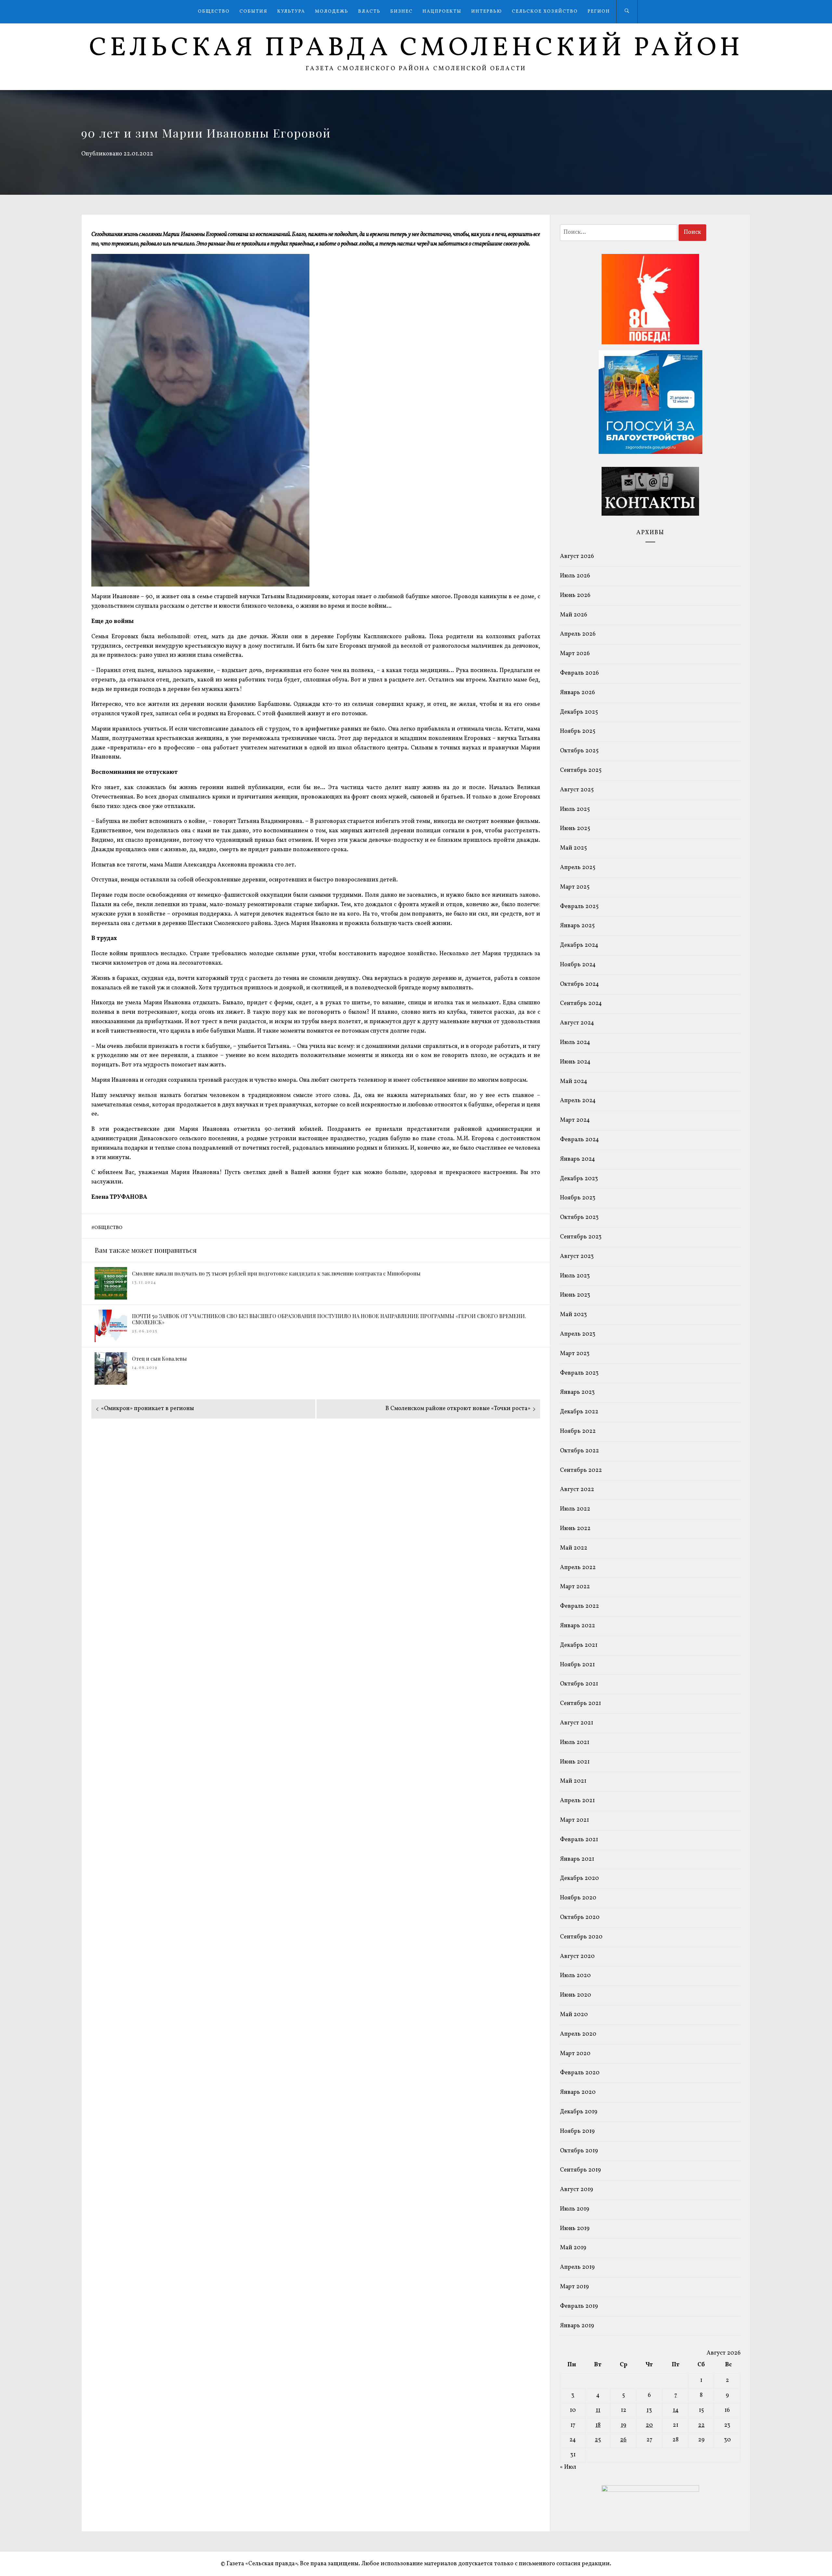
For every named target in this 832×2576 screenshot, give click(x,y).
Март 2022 (575, 1587)
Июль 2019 (575, 2209)
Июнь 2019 (575, 2229)
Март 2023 (575, 1354)
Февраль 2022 (579, 1606)
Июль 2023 (575, 1276)
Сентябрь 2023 (581, 1237)
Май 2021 (573, 1781)
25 (598, 2440)
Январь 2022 (578, 1626)
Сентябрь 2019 (580, 2170)
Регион (599, 12)
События (253, 12)
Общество (214, 12)
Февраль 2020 (580, 2073)
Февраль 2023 (579, 1373)
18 (598, 2425)
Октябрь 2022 (579, 1451)
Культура (291, 12)
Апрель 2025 (578, 868)
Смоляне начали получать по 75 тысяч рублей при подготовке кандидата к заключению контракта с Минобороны (276, 1273)
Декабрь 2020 (579, 1878)
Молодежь (332, 12)
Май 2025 (573, 848)
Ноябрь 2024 (578, 965)
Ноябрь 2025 (578, 731)
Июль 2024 (575, 1043)
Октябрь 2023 (579, 1217)
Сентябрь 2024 (581, 1004)
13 (649, 2410)
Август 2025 (577, 790)
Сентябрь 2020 (581, 1937)
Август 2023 (577, 1256)
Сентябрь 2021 (580, 1704)
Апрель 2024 (578, 1101)
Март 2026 (575, 654)
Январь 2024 (578, 1159)
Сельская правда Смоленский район (416, 48)
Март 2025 (575, 887)
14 (676, 2410)
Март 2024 (575, 1120)
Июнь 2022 (575, 1529)
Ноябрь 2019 (577, 2131)
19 (624, 2425)
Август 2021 (577, 1723)
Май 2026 (574, 615)
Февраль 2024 (579, 1140)
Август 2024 (577, 1023)
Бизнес (402, 12)
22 (701, 2425)
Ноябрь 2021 (577, 1665)
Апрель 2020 (578, 2034)
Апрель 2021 (577, 1801)
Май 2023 (573, 1315)
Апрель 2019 (577, 2267)
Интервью (487, 12)
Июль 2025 (575, 809)
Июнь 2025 (575, 829)
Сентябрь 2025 (581, 770)
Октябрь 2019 (579, 2151)
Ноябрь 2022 (578, 1431)
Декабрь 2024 (579, 945)
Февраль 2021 (579, 1840)
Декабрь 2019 (579, 2112)
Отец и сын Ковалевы (159, 1359)
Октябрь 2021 (579, 1684)
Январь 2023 (577, 1392)
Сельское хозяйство (545, 12)
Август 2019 (577, 2190)
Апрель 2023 (578, 1334)
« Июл (568, 2467)
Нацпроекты (442, 12)
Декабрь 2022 (579, 1412)
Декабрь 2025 (579, 712)
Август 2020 (577, 1956)
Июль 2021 (575, 1743)
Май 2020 (574, 2015)
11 (598, 2410)
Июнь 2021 (575, 1762)
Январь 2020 (578, 2092)
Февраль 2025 (579, 907)
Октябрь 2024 (579, 984)
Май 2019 (573, 2248)
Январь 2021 (577, 1859)
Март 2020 (575, 2054)
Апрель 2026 (578, 634)
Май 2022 (574, 1548)
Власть (369, 12)
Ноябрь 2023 (578, 1198)
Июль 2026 (575, 576)
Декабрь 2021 (579, 1645)
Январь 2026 (578, 693)
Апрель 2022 (578, 1568)
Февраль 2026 (579, 673)
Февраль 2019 (579, 2306)
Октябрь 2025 (579, 751)
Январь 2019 (577, 2326)
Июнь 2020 (576, 1995)
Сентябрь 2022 (581, 1470)
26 (623, 2440)
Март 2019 (574, 2287)
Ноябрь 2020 (578, 1898)
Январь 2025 (577, 926)
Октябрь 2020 (580, 1917)
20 (649, 2425)
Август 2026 (577, 556)
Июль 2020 (575, 1976)
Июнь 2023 (575, 1295)
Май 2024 (574, 1082)
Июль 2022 (575, 1509)
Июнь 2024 (575, 1062)
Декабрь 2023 (579, 1179)
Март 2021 (574, 1820)
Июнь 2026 (575, 595)
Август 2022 (577, 1490)
